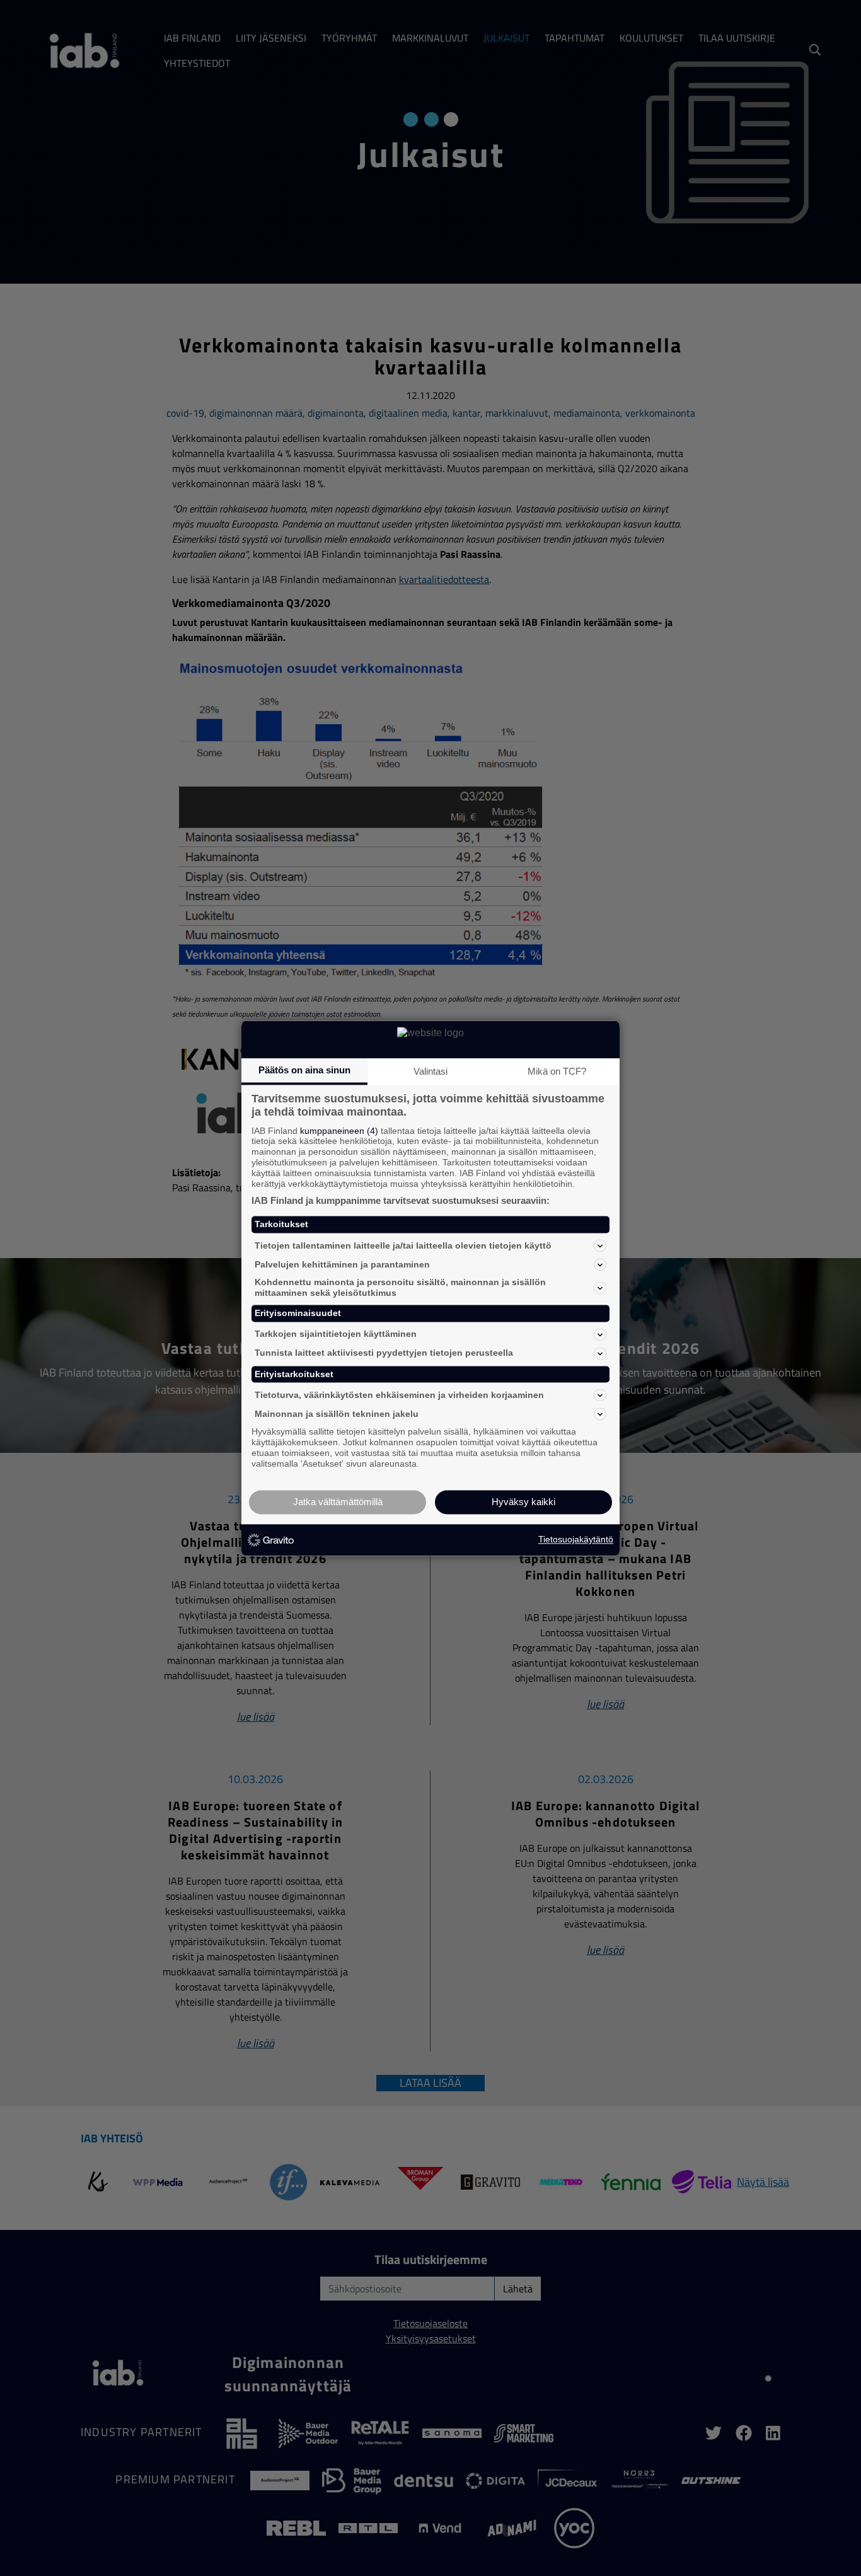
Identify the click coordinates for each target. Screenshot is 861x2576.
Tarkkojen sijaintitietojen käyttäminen (336, 1334)
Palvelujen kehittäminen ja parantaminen (342, 1264)
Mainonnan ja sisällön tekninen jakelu (337, 1414)
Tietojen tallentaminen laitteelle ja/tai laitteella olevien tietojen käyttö (403, 1245)
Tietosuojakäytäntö (576, 1540)
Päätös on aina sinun (304, 1070)
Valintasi (430, 1071)
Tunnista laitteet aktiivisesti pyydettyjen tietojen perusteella (384, 1353)
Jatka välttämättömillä (338, 1502)
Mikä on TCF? (557, 1071)
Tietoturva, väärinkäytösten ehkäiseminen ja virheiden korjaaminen (399, 1395)
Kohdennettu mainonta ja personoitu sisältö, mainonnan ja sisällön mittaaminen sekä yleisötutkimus (400, 1288)
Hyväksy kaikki (523, 1502)
